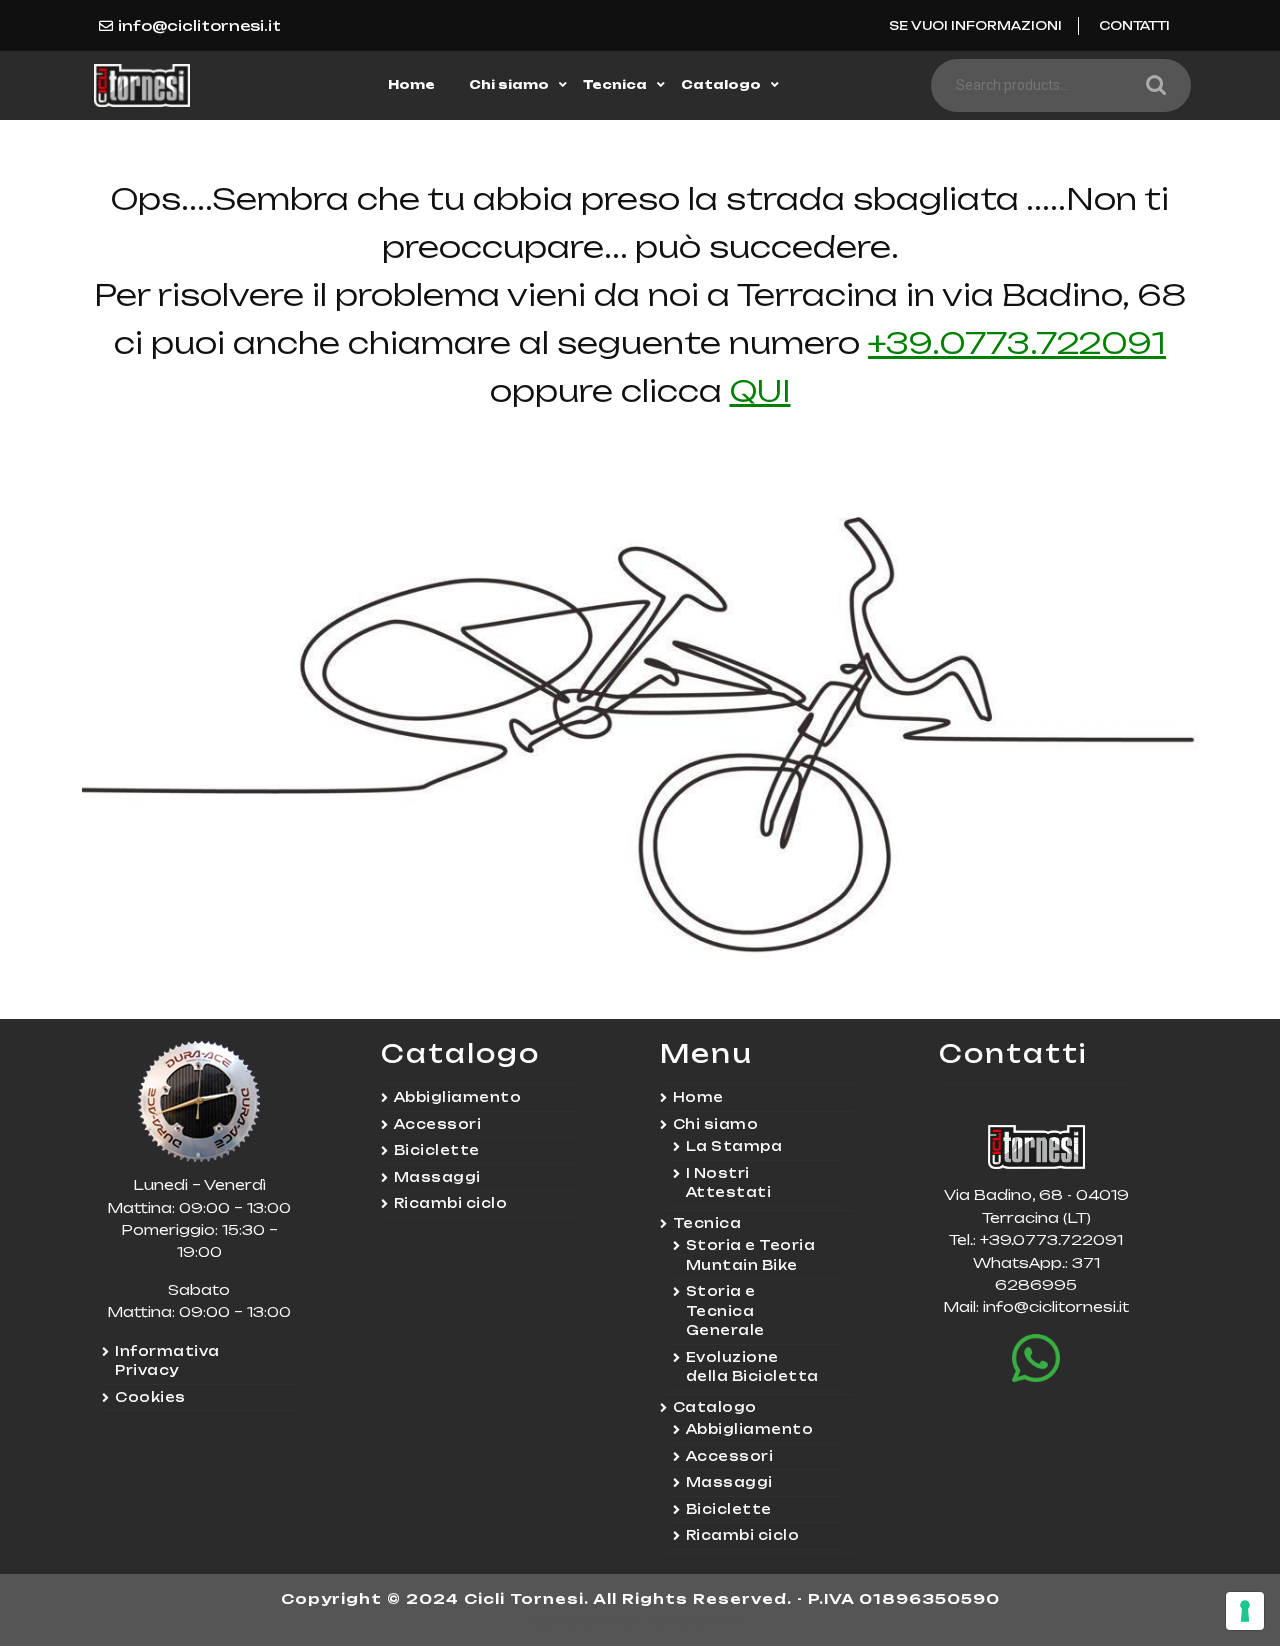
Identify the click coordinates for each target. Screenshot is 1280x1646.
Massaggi (437, 1177)
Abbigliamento (458, 1097)
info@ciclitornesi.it (199, 25)
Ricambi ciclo (451, 1203)
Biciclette (437, 1150)
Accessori (438, 1124)
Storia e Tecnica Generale (725, 1310)
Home (411, 84)
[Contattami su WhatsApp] (1036, 1358)
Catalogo (721, 84)
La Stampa (734, 1146)
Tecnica (615, 84)
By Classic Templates (640, 1620)
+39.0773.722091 (1017, 342)
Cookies (150, 1397)
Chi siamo (509, 84)
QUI (760, 390)
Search (1151, 85)
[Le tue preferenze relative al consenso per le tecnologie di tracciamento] (1245, 1611)
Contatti (1134, 25)
